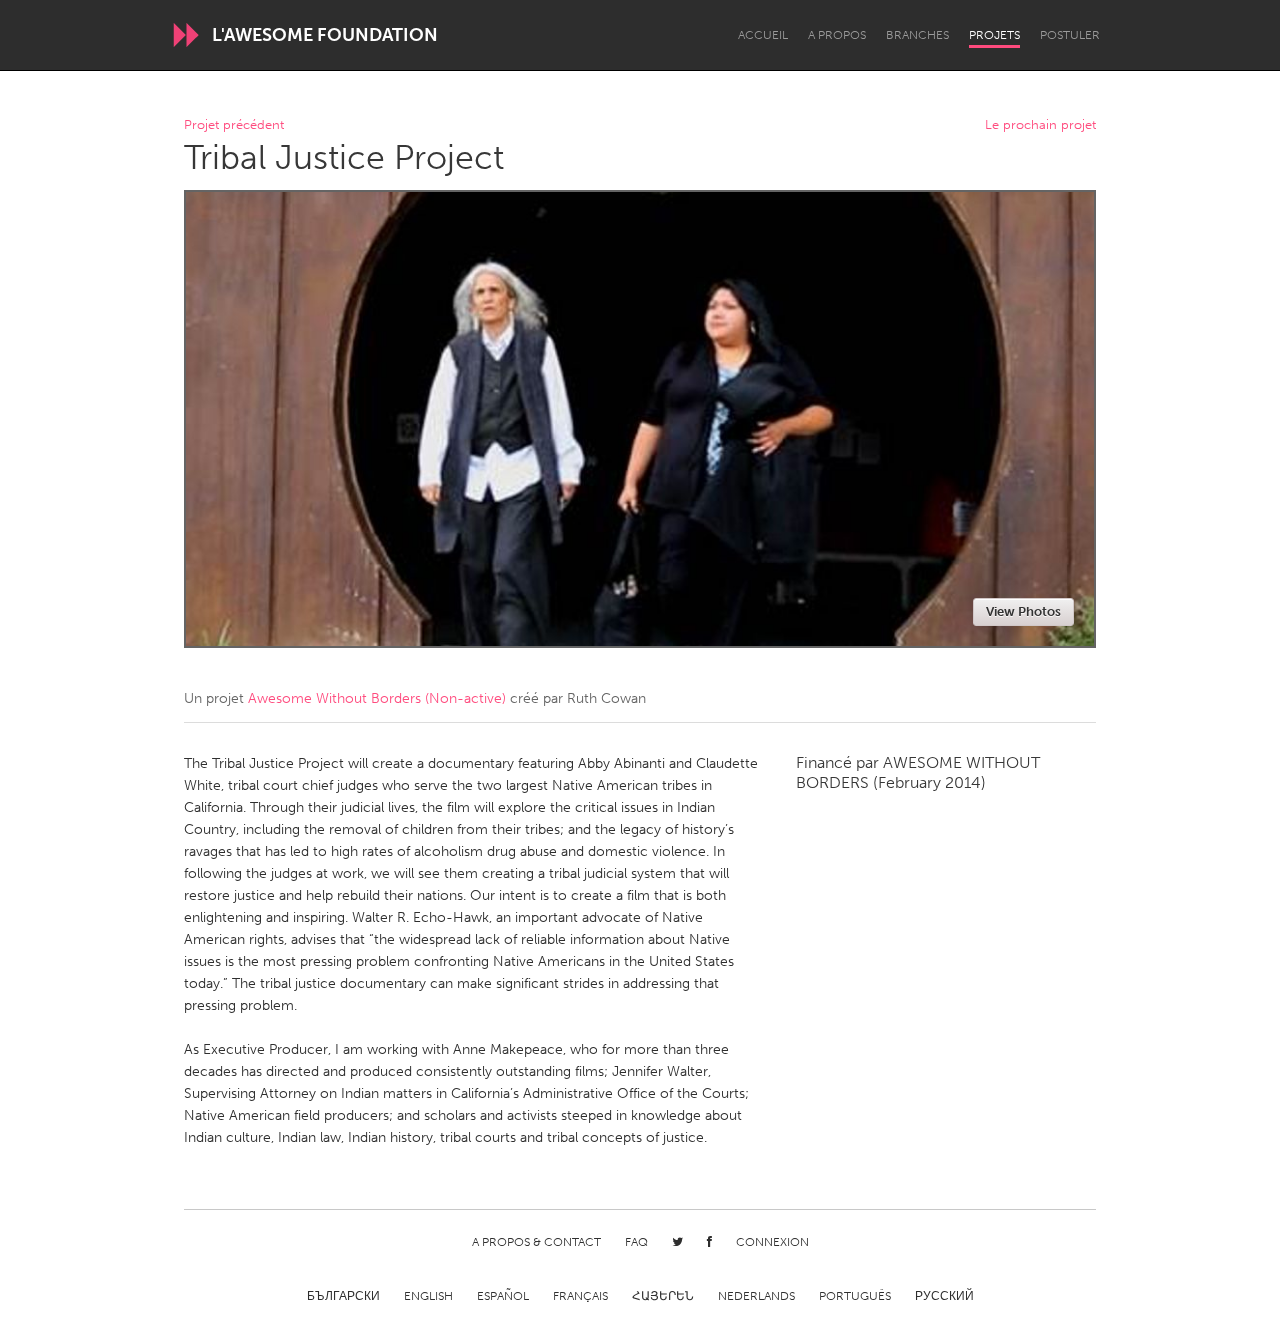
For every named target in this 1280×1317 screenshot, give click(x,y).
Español (503, 1296)
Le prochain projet (1040, 125)
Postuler (1070, 35)
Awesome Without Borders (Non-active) (377, 698)
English (428, 1296)
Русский (944, 1296)
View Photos (1023, 611)
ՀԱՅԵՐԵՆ (663, 1296)
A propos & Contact (536, 1242)
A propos (837, 35)
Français (580, 1296)
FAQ (636, 1242)
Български (343, 1296)
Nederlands (756, 1296)
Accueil (763, 35)
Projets (994, 35)
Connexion (772, 1242)
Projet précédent (234, 125)
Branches (917, 35)
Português (855, 1296)
